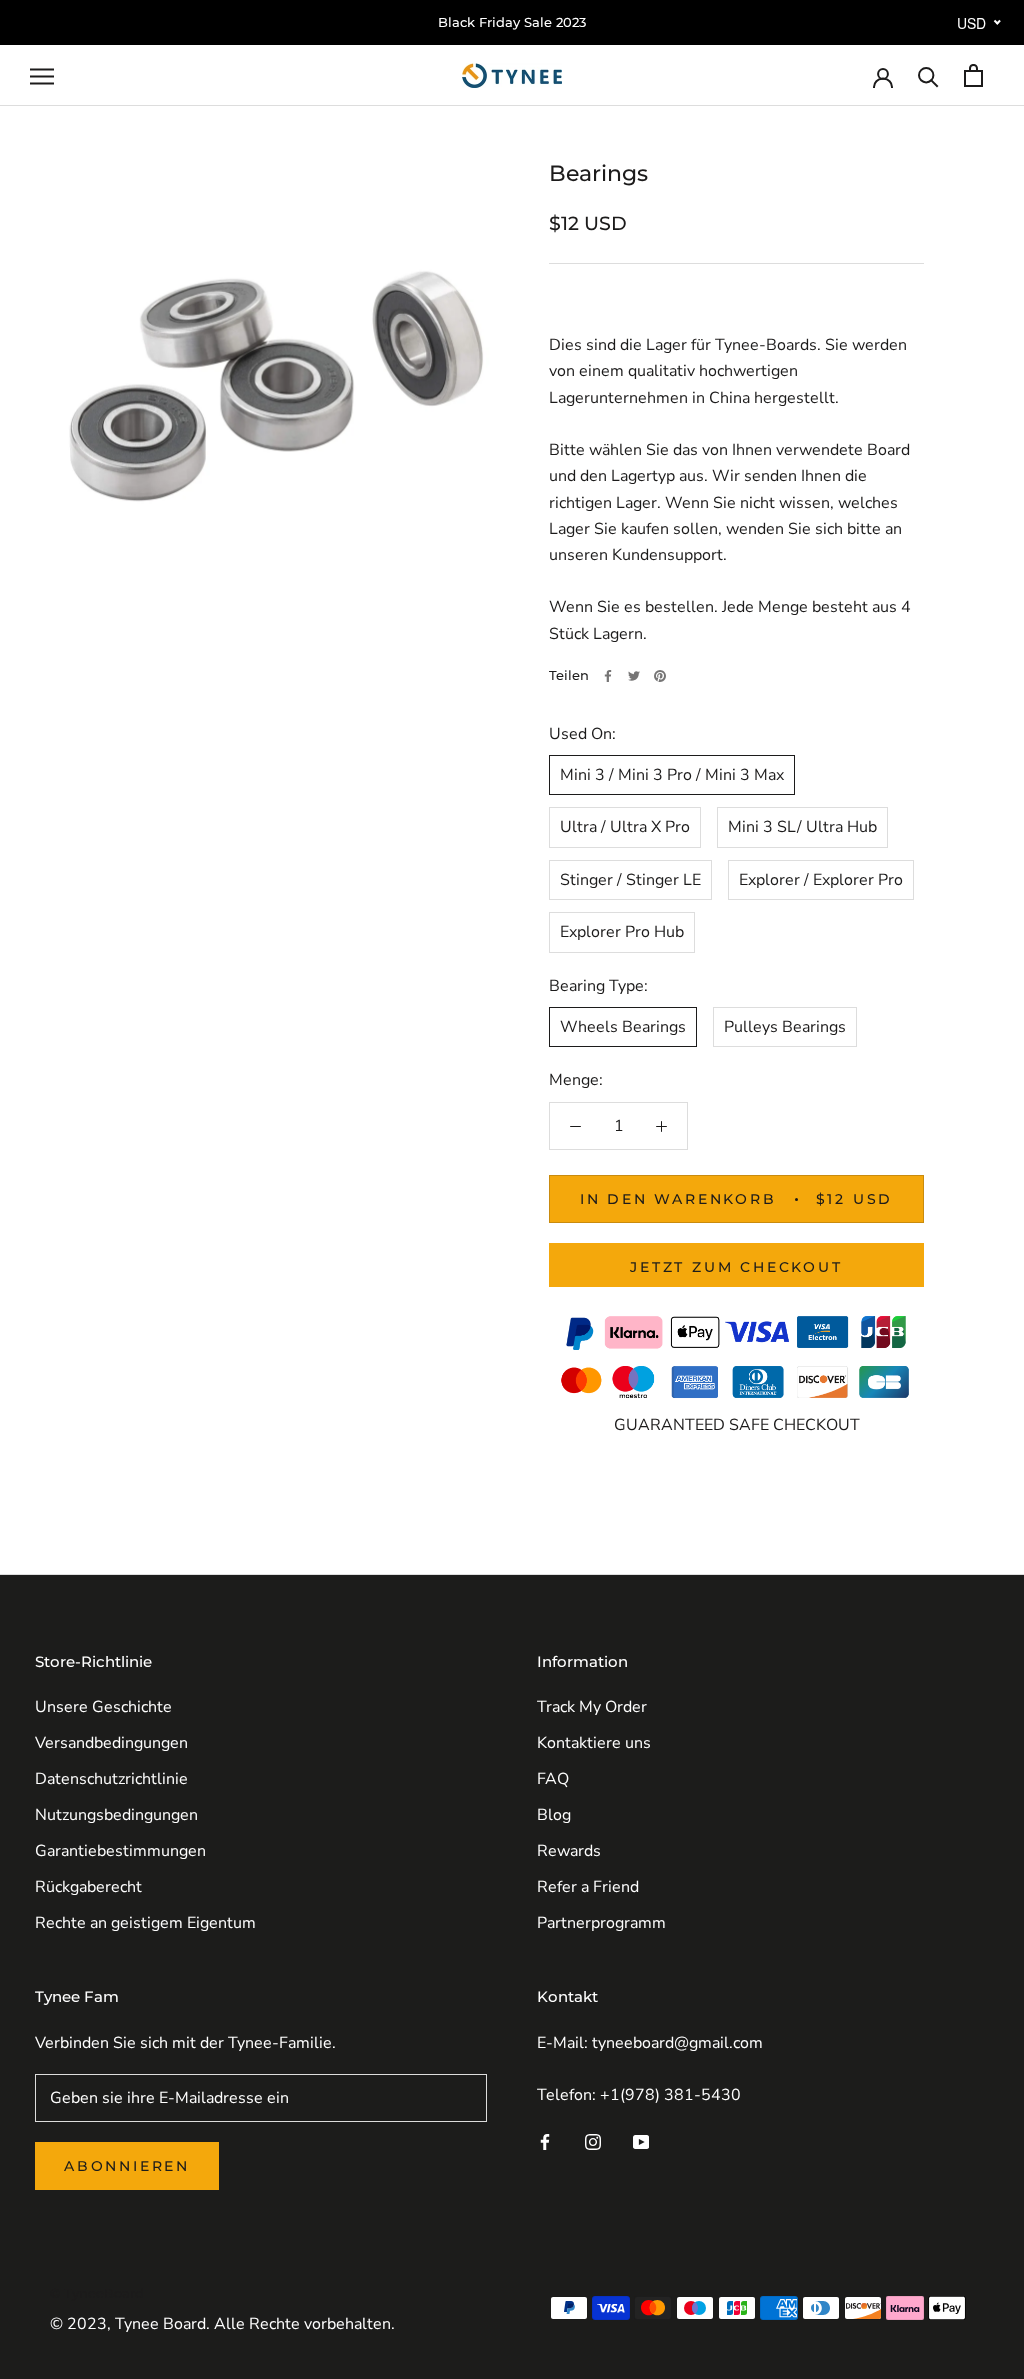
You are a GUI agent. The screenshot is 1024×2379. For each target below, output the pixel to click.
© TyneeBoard (97, 2293)
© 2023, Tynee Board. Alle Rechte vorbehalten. (222, 2324)
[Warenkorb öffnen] (973, 75)
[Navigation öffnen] (42, 76)
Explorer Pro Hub (622, 932)
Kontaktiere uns (594, 1743)
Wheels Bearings (623, 1027)
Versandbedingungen (111, 1743)
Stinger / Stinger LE (630, 880)
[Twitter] (634, 676)
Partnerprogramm (601, 1923)
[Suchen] (928, 75)
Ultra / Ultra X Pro (625, 827)
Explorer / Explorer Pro (821, 880)
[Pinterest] (660, 676)
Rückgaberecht (88, 1887)
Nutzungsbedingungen (116, 1815)
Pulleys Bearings (785, 1027)
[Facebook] (608, 676)
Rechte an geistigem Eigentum (145, 1923)
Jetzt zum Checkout (736, 1267)
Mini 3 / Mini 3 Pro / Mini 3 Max (672, 775)
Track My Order (592, 1707)
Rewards (569, 1851)
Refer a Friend (588, 1887)
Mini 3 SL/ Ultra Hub (802, 827)
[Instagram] (593, 2141)
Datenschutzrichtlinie (111, 1779)
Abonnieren (127, 2166)
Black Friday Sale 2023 (512, 22)
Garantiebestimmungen (120, 1851)
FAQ (553, 1779)
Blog (554, 1815)
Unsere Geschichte (103, 1707)
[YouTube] (641, 2141)
